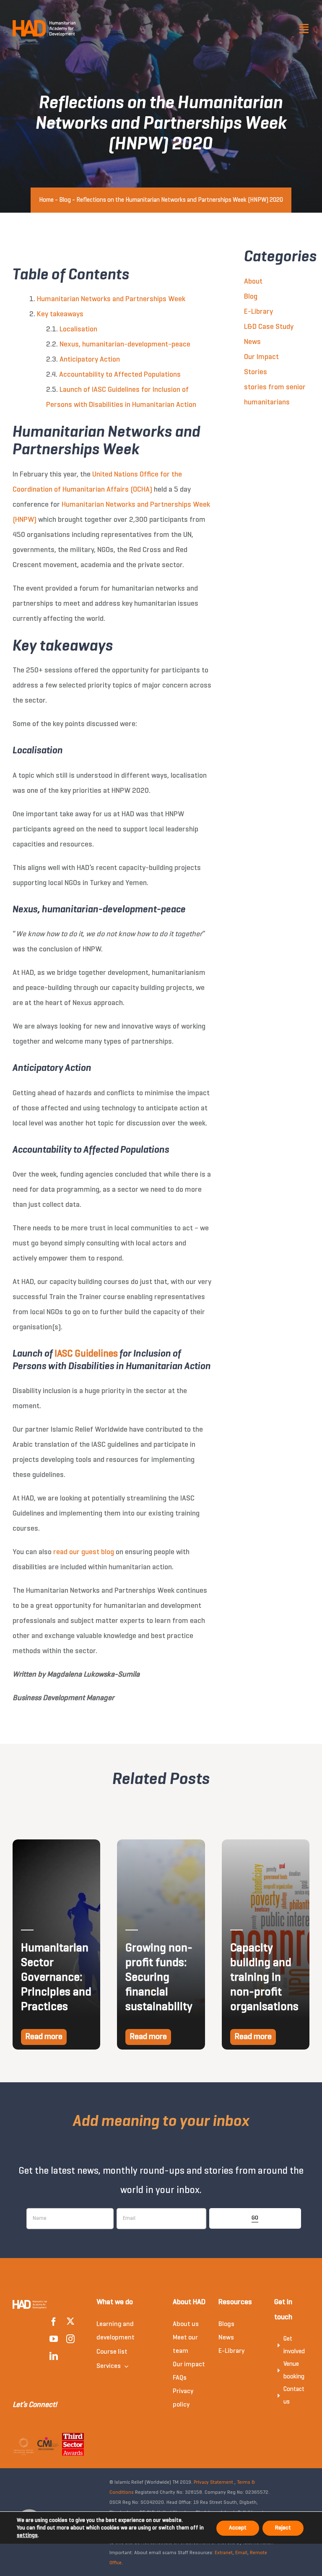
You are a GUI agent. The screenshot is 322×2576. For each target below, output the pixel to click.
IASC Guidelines (86, 1354)
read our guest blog (84, 1552)
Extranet (224, 2553)
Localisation (78, 329)
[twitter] (70, 2321)
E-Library (258, 312)
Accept (238, 2528)
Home (46, 200)
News (252, 342)
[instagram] (70, 2339)
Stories (256, 372)
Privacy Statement (213, 2482)
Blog (65, 200)
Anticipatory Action (90, 360)
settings (27, 2536)
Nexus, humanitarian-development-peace (125, 345)
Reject (283, 2528)
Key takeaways (60, 314)
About (253, 282)
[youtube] (54, 2339)
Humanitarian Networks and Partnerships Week (111, 299)
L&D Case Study (269, 327)
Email (241, 2553)
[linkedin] (54, 2356)
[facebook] (54, 2322)
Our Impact (261, 357)
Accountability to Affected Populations (120, 375)
